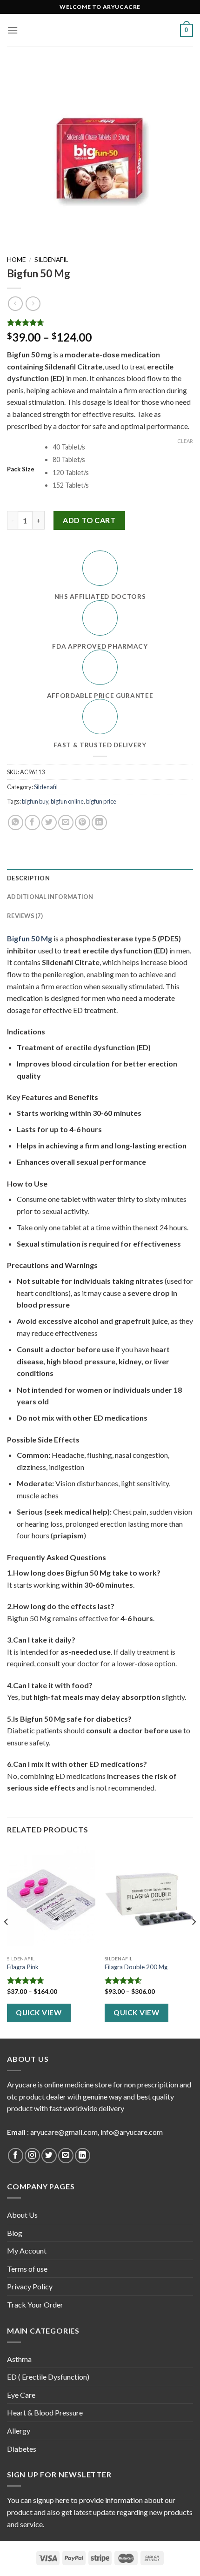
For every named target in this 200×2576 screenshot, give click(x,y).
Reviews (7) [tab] (25, 916)
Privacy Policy (30, 2286)
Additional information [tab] (50, 897)
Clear (185, 441)
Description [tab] (28, 878)
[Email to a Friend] (66, 822)
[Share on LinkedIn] (99, 822)
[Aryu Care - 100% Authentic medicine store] (100, 30)
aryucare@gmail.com (64, 2132)
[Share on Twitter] (49, 822)
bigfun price (101, 801)
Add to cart (89, 520)
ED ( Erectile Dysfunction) (48, 2377)
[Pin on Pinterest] (83, 822)
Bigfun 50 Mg (30, 938)
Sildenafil (51, 260)
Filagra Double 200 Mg (136, 1967)
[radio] (123, 447)
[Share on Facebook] (32, 822)
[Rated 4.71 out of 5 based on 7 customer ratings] (100, 322)
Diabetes (22, 2449)
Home (16, 260)
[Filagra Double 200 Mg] (149, 1898)
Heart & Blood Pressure (45, 2412)
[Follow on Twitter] (49, 2156)
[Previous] (7, 1941)
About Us (22, 2215)
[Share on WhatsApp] (16, 822)
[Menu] (13, 30)
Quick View (39, 2012)
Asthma (19, 2359)
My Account (27, 2251)
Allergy (19, 2431)
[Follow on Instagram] (32, 2156)
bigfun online (67, 801)
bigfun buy (35, 801)
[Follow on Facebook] (16, 2156)
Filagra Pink (23, 1967)
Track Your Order (35, 2304)
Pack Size (21, 470)
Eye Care (21, 2395)
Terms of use (27, 2269)
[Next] (193, 1941)
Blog (15, 2233)
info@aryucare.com (132, 2132)
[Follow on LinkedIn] (83, 2156)
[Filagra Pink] (51, 1898)
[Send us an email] (66, 2156)
